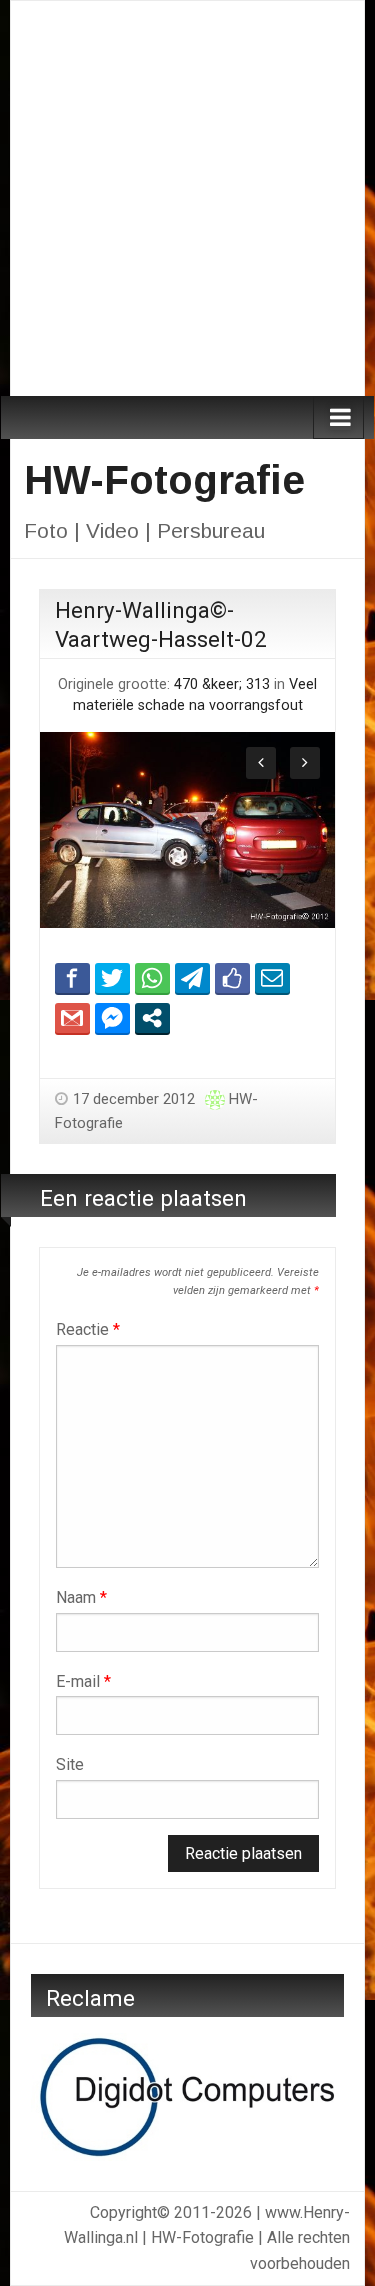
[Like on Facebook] (232, 978)
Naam (81, 1597)
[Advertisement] (187, 198)
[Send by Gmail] (72, 1018)
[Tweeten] (112, 978)
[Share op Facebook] (72, 978)
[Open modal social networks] (152, 1018)
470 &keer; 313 (222, 684)
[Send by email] (272, 978)
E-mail (83, 1681)
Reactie (88, 1329)
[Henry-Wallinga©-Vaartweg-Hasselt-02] (187, 828)
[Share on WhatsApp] (152, 978)
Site (70, 1764)
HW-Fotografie (164, 480)
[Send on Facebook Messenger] (112, 1018)
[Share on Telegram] (192, 978)
